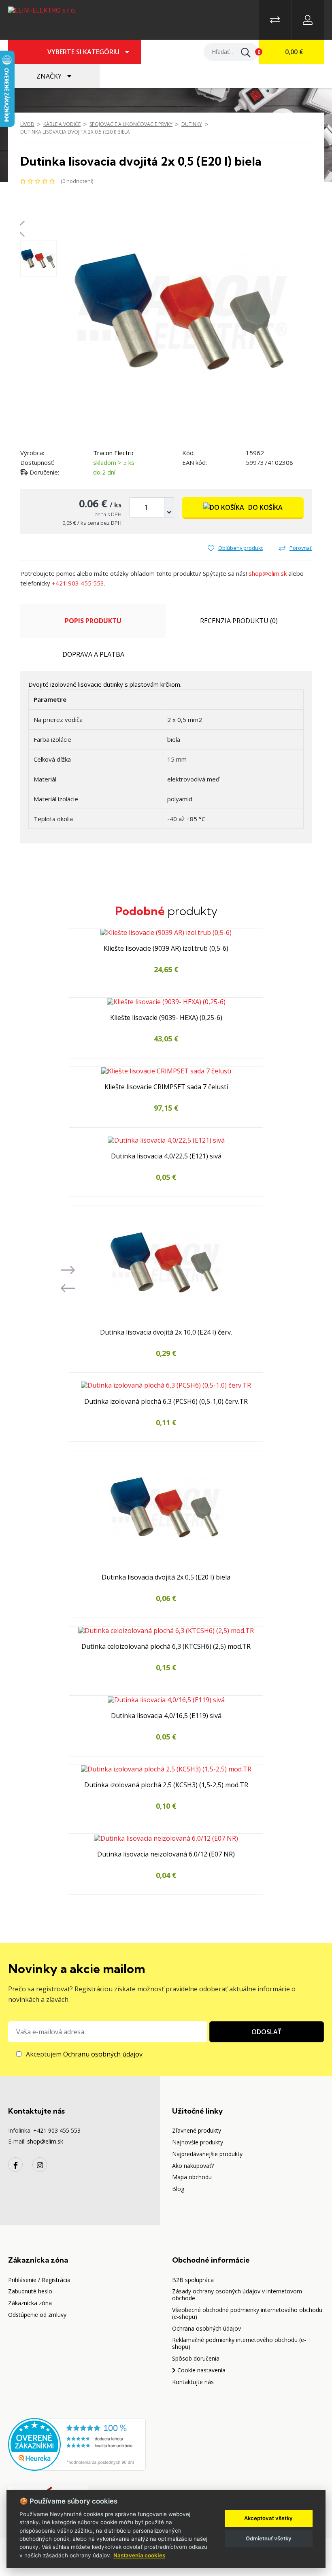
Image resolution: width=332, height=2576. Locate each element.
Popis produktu (93, 621)
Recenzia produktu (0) (239, 621)
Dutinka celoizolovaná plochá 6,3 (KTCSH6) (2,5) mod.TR (166, 1647)
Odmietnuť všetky (269, 2538)
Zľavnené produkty (197, 2130)
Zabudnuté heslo (30, 2291)
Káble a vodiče (62, 124)
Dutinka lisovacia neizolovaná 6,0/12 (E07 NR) (166, 1854)
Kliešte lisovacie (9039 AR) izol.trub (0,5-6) (166, 949)
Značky (50, 76)
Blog (178, 2189)
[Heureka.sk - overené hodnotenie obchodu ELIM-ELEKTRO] (77, 2444)
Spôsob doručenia (196, 2358)
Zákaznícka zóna (30, 2303)
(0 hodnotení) (77, 181)
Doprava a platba (93, 654)
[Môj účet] (308, 20)
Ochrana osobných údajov (206, 2328)
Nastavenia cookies (139, 2555)
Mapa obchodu (192, 2177)
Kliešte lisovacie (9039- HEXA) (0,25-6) (166, 1018)
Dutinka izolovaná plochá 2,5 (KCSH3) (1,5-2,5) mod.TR (166, 1785)
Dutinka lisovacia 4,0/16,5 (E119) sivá (166, 1716)
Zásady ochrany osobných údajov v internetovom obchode (237, 2295)
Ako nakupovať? (193, 2166)
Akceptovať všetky (268, 2518)
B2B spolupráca (193, 2280)
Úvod (27, 124)
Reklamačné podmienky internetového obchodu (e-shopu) (239, 2343)
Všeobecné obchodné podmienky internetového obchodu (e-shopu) (247, 2313)
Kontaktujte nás (193, 2382)
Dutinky (192, 124)
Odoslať (266, 2032)
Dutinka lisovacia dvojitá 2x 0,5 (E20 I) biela (75, 132)
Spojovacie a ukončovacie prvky (131, 124)
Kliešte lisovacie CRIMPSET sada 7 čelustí (166, 1087)
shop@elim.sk (268, 573)
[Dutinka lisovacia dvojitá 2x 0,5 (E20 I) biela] (182, 312)
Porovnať (301, 548)
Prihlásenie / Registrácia (39, 2280)
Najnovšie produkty (198, 2142)
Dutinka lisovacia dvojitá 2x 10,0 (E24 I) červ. (166, 1333)
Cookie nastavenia (201, 2370)
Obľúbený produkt (240, 548)
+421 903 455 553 (78, 583)
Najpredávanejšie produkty (207, 2154)
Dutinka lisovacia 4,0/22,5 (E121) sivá (166, 1156)
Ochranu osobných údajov (103, 2054)
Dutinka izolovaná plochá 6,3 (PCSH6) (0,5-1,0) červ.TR (166, 1402)
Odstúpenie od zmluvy (37, 2315)
